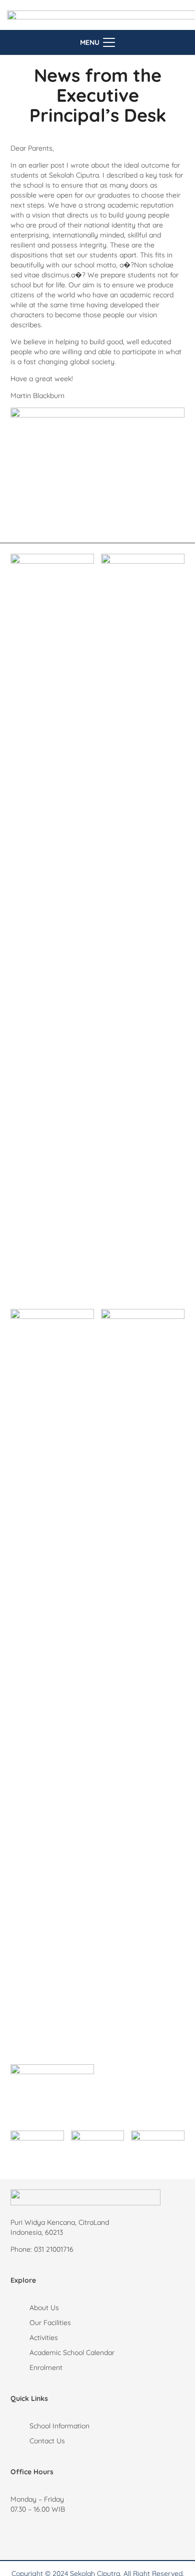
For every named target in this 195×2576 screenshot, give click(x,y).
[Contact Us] (20, 2441)
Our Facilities (50, 2323)
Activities (44, 2338)
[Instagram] (23, 2537)
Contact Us (47, 2441)
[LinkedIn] (113, 2537)
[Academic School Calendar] (20, 2353)
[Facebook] (53, 2537)
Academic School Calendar (72, 2353)
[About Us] (20, 2308)
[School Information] (20, 2426)
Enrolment (46, 2367)
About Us (44, 2308)
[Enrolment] (20, 2367)
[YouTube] (83, 2537)
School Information (59, 2426)
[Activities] (20, 2338)
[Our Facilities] (20, 2323)
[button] (97, 42)
